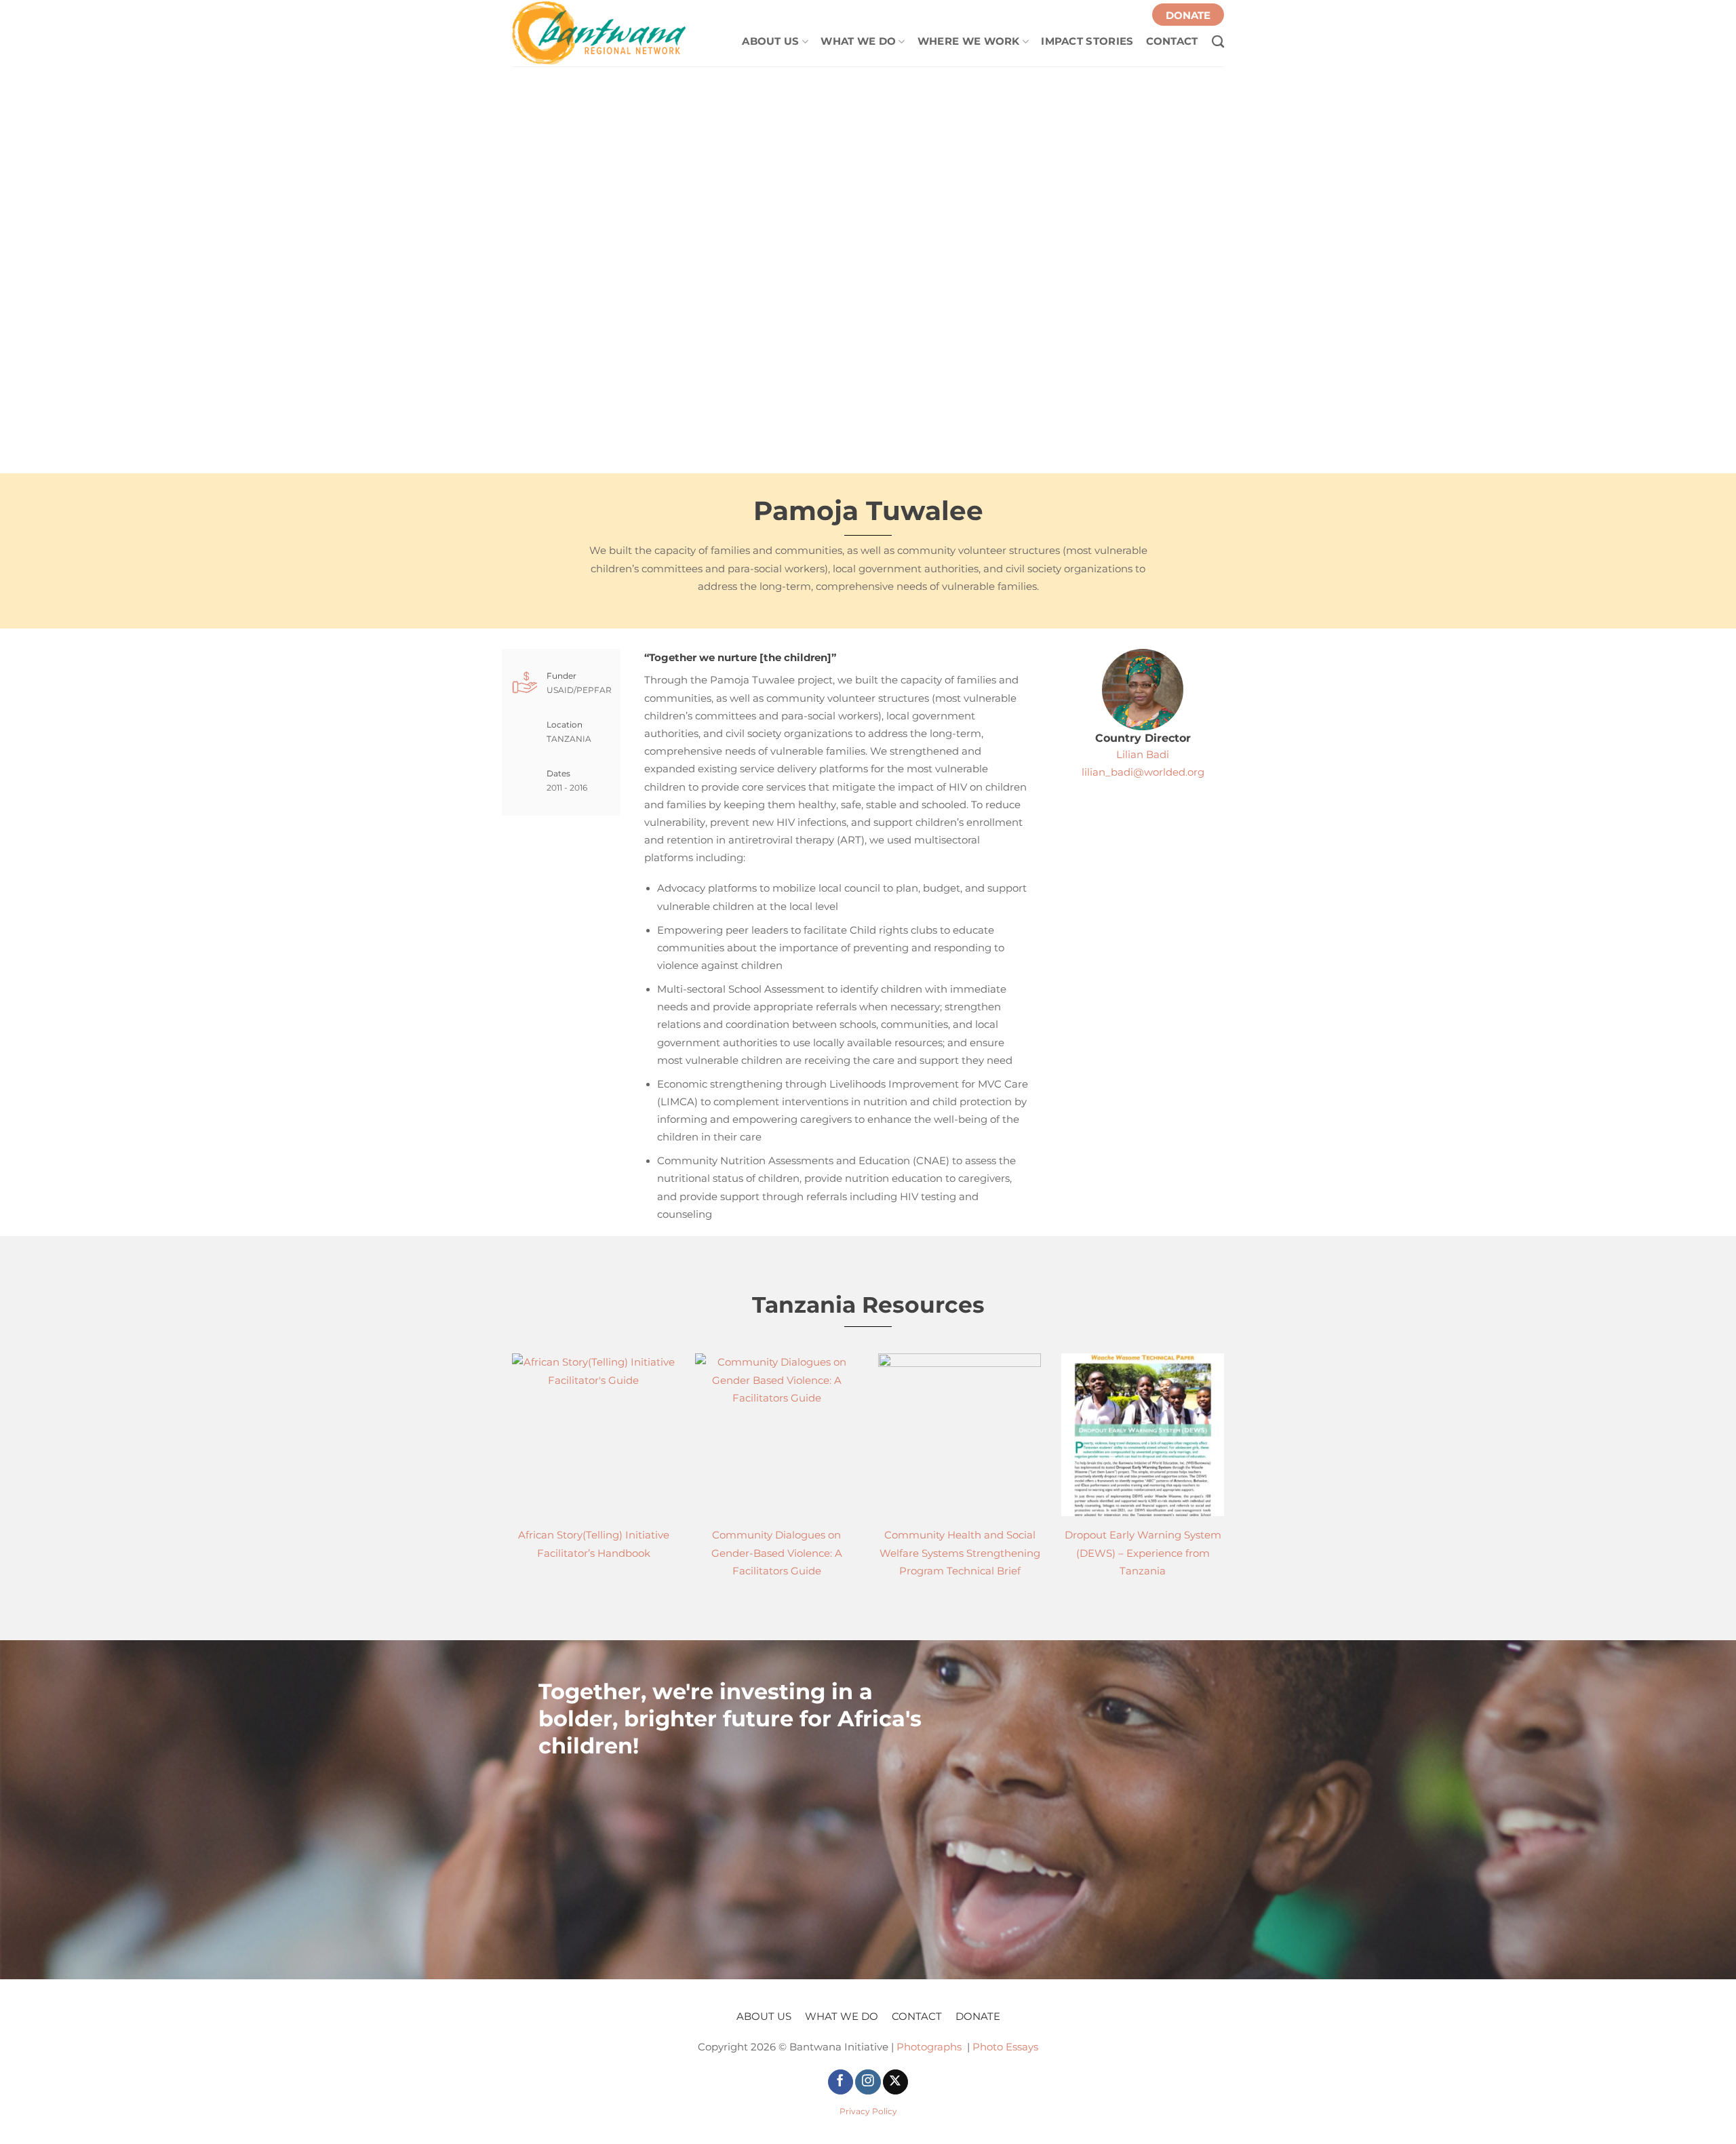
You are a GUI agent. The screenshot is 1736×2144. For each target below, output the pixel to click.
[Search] (1211, 38)
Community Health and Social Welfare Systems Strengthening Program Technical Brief (960, 1553)
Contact (1172, 41)
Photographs (929, 2047)
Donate (1188, 16)
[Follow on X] (895, 2082)
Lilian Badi (1143, 755)
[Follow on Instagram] (868, 2082)
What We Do (858, 41)
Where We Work (969, 41)
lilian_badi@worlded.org (1143, 772)
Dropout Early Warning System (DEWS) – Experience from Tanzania (1143, 1553)
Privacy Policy (868, 2111)
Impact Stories (1087, 41)
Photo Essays (1005, 2047)
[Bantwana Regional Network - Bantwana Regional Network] (600, 33)
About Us (770, 41)
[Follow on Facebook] (841, 2082)
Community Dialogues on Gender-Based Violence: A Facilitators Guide (777, 1553)
